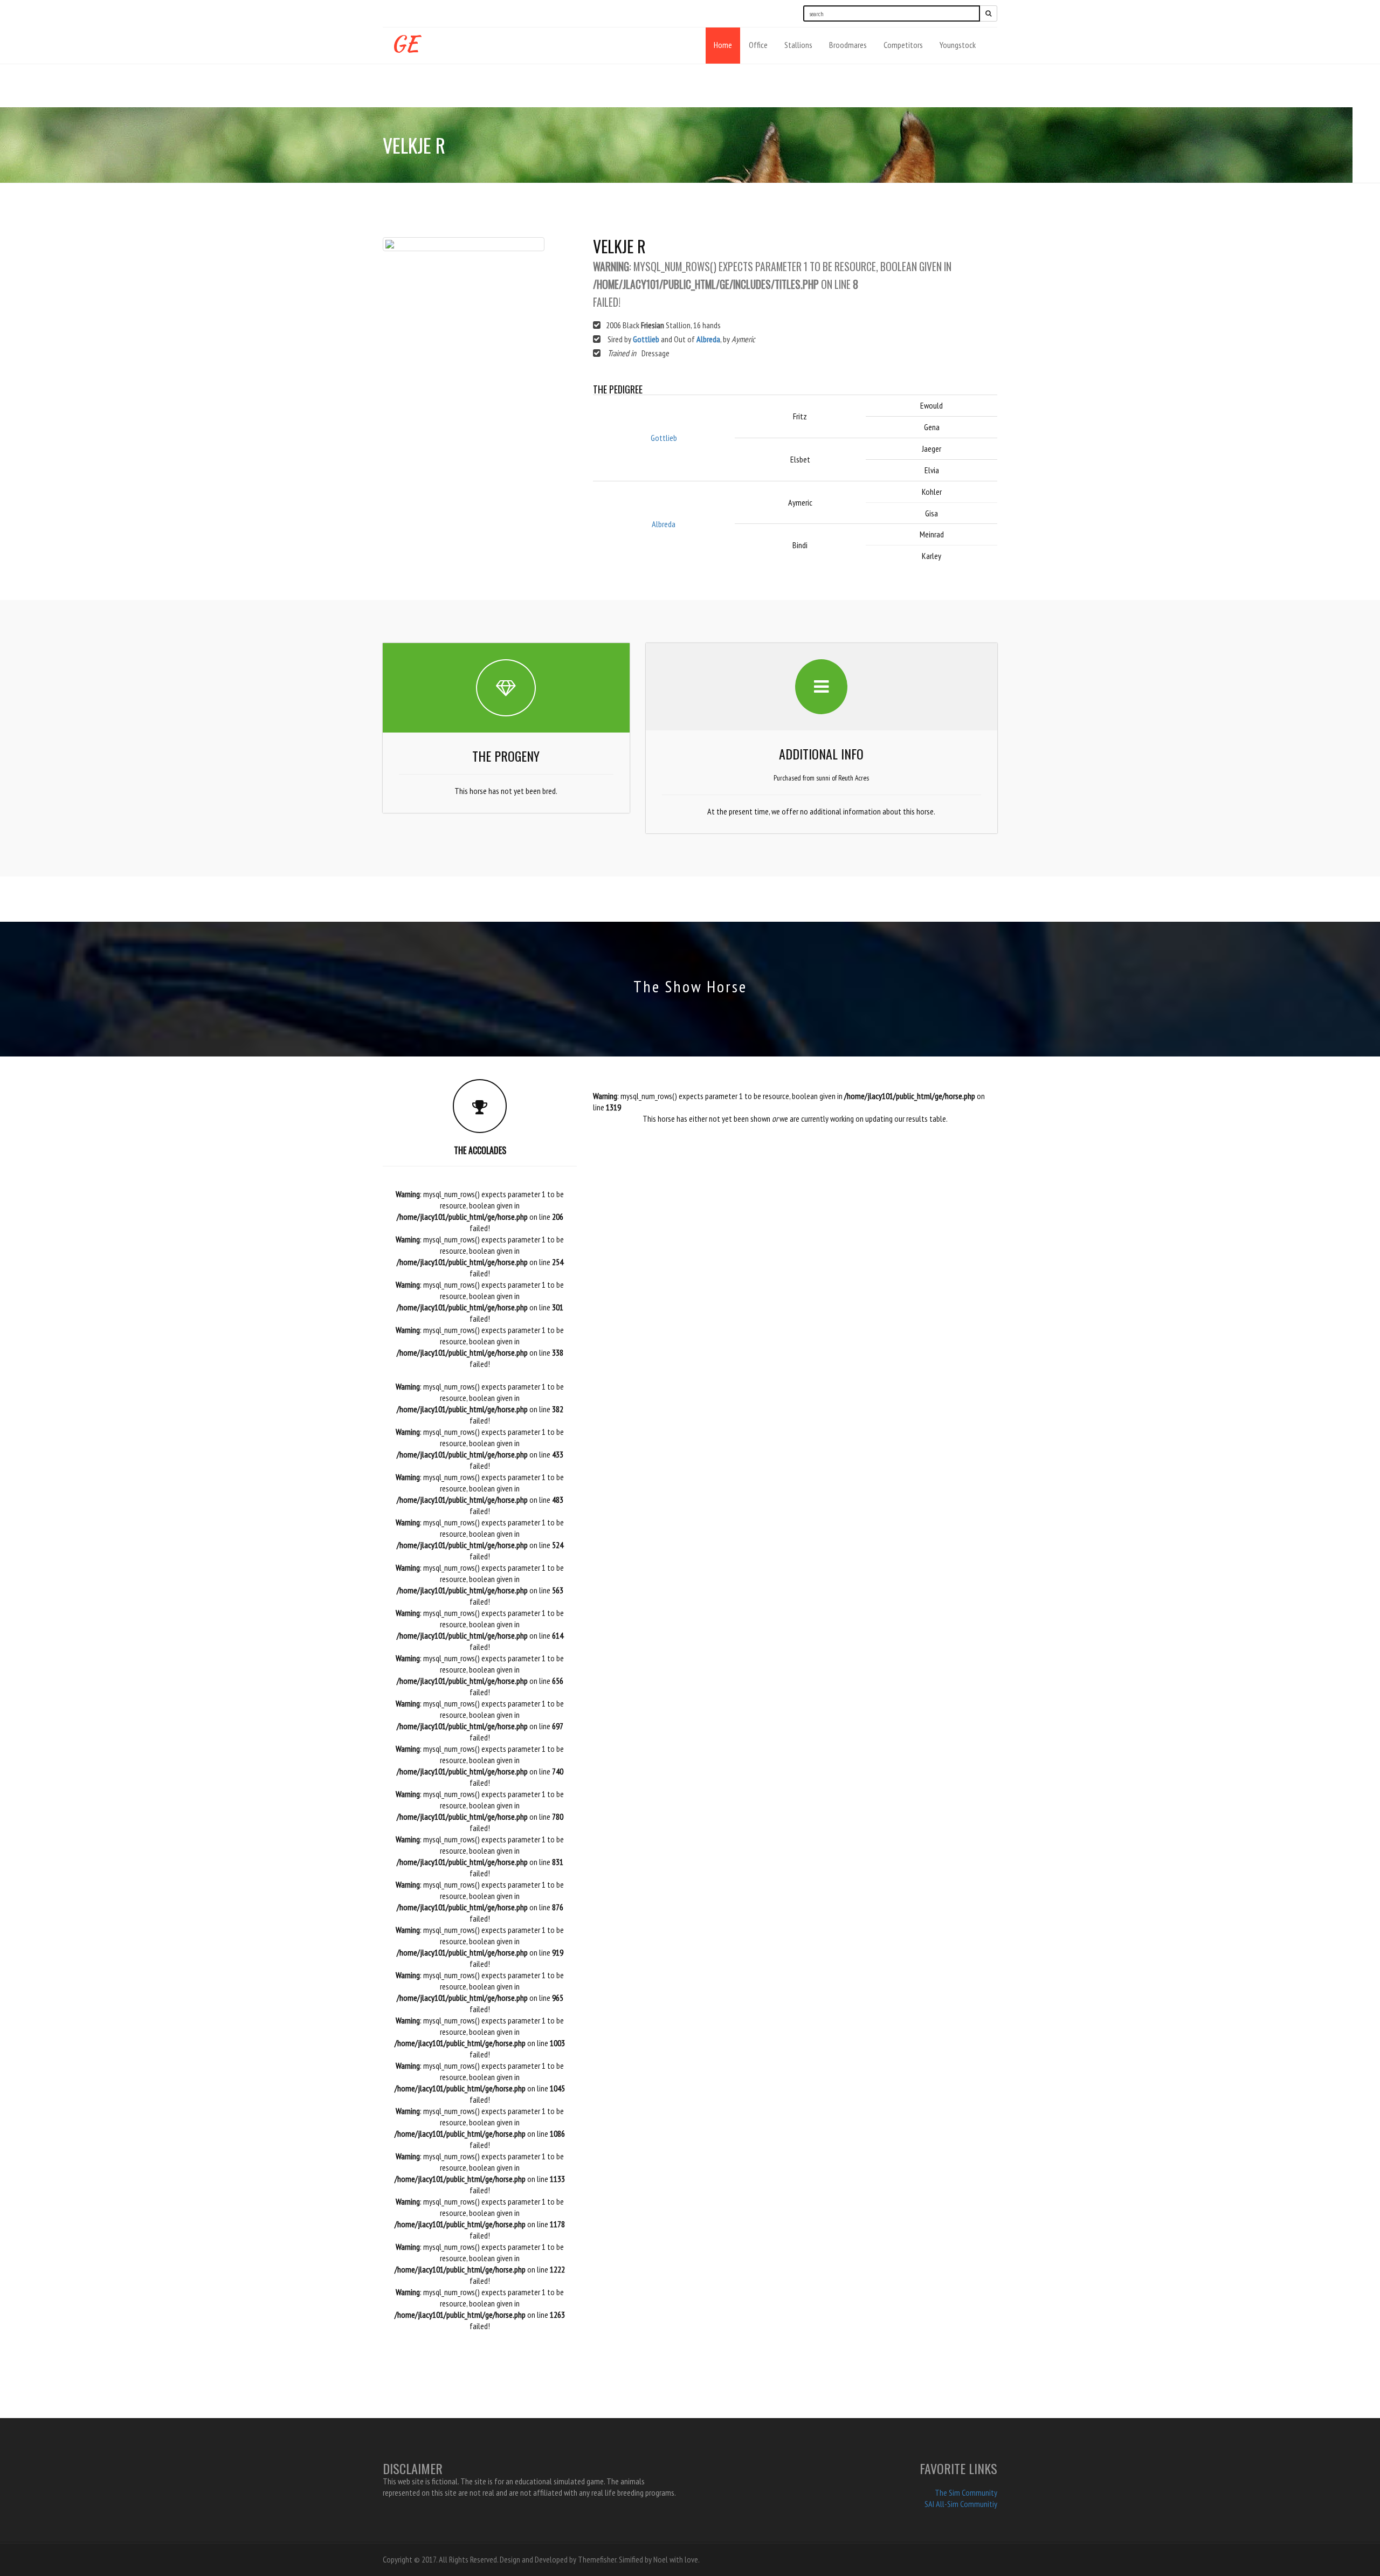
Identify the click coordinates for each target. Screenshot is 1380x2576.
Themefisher (597, 2559)
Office (758, 45)
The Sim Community (966, 2492)
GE (405, 41)
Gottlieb (646, 339)
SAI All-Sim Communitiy (961, 2504)
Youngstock (958, 45)
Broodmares (848, 45)
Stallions (798, 45)
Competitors (903, 45)
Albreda (708, 339)
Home (723, 45)
